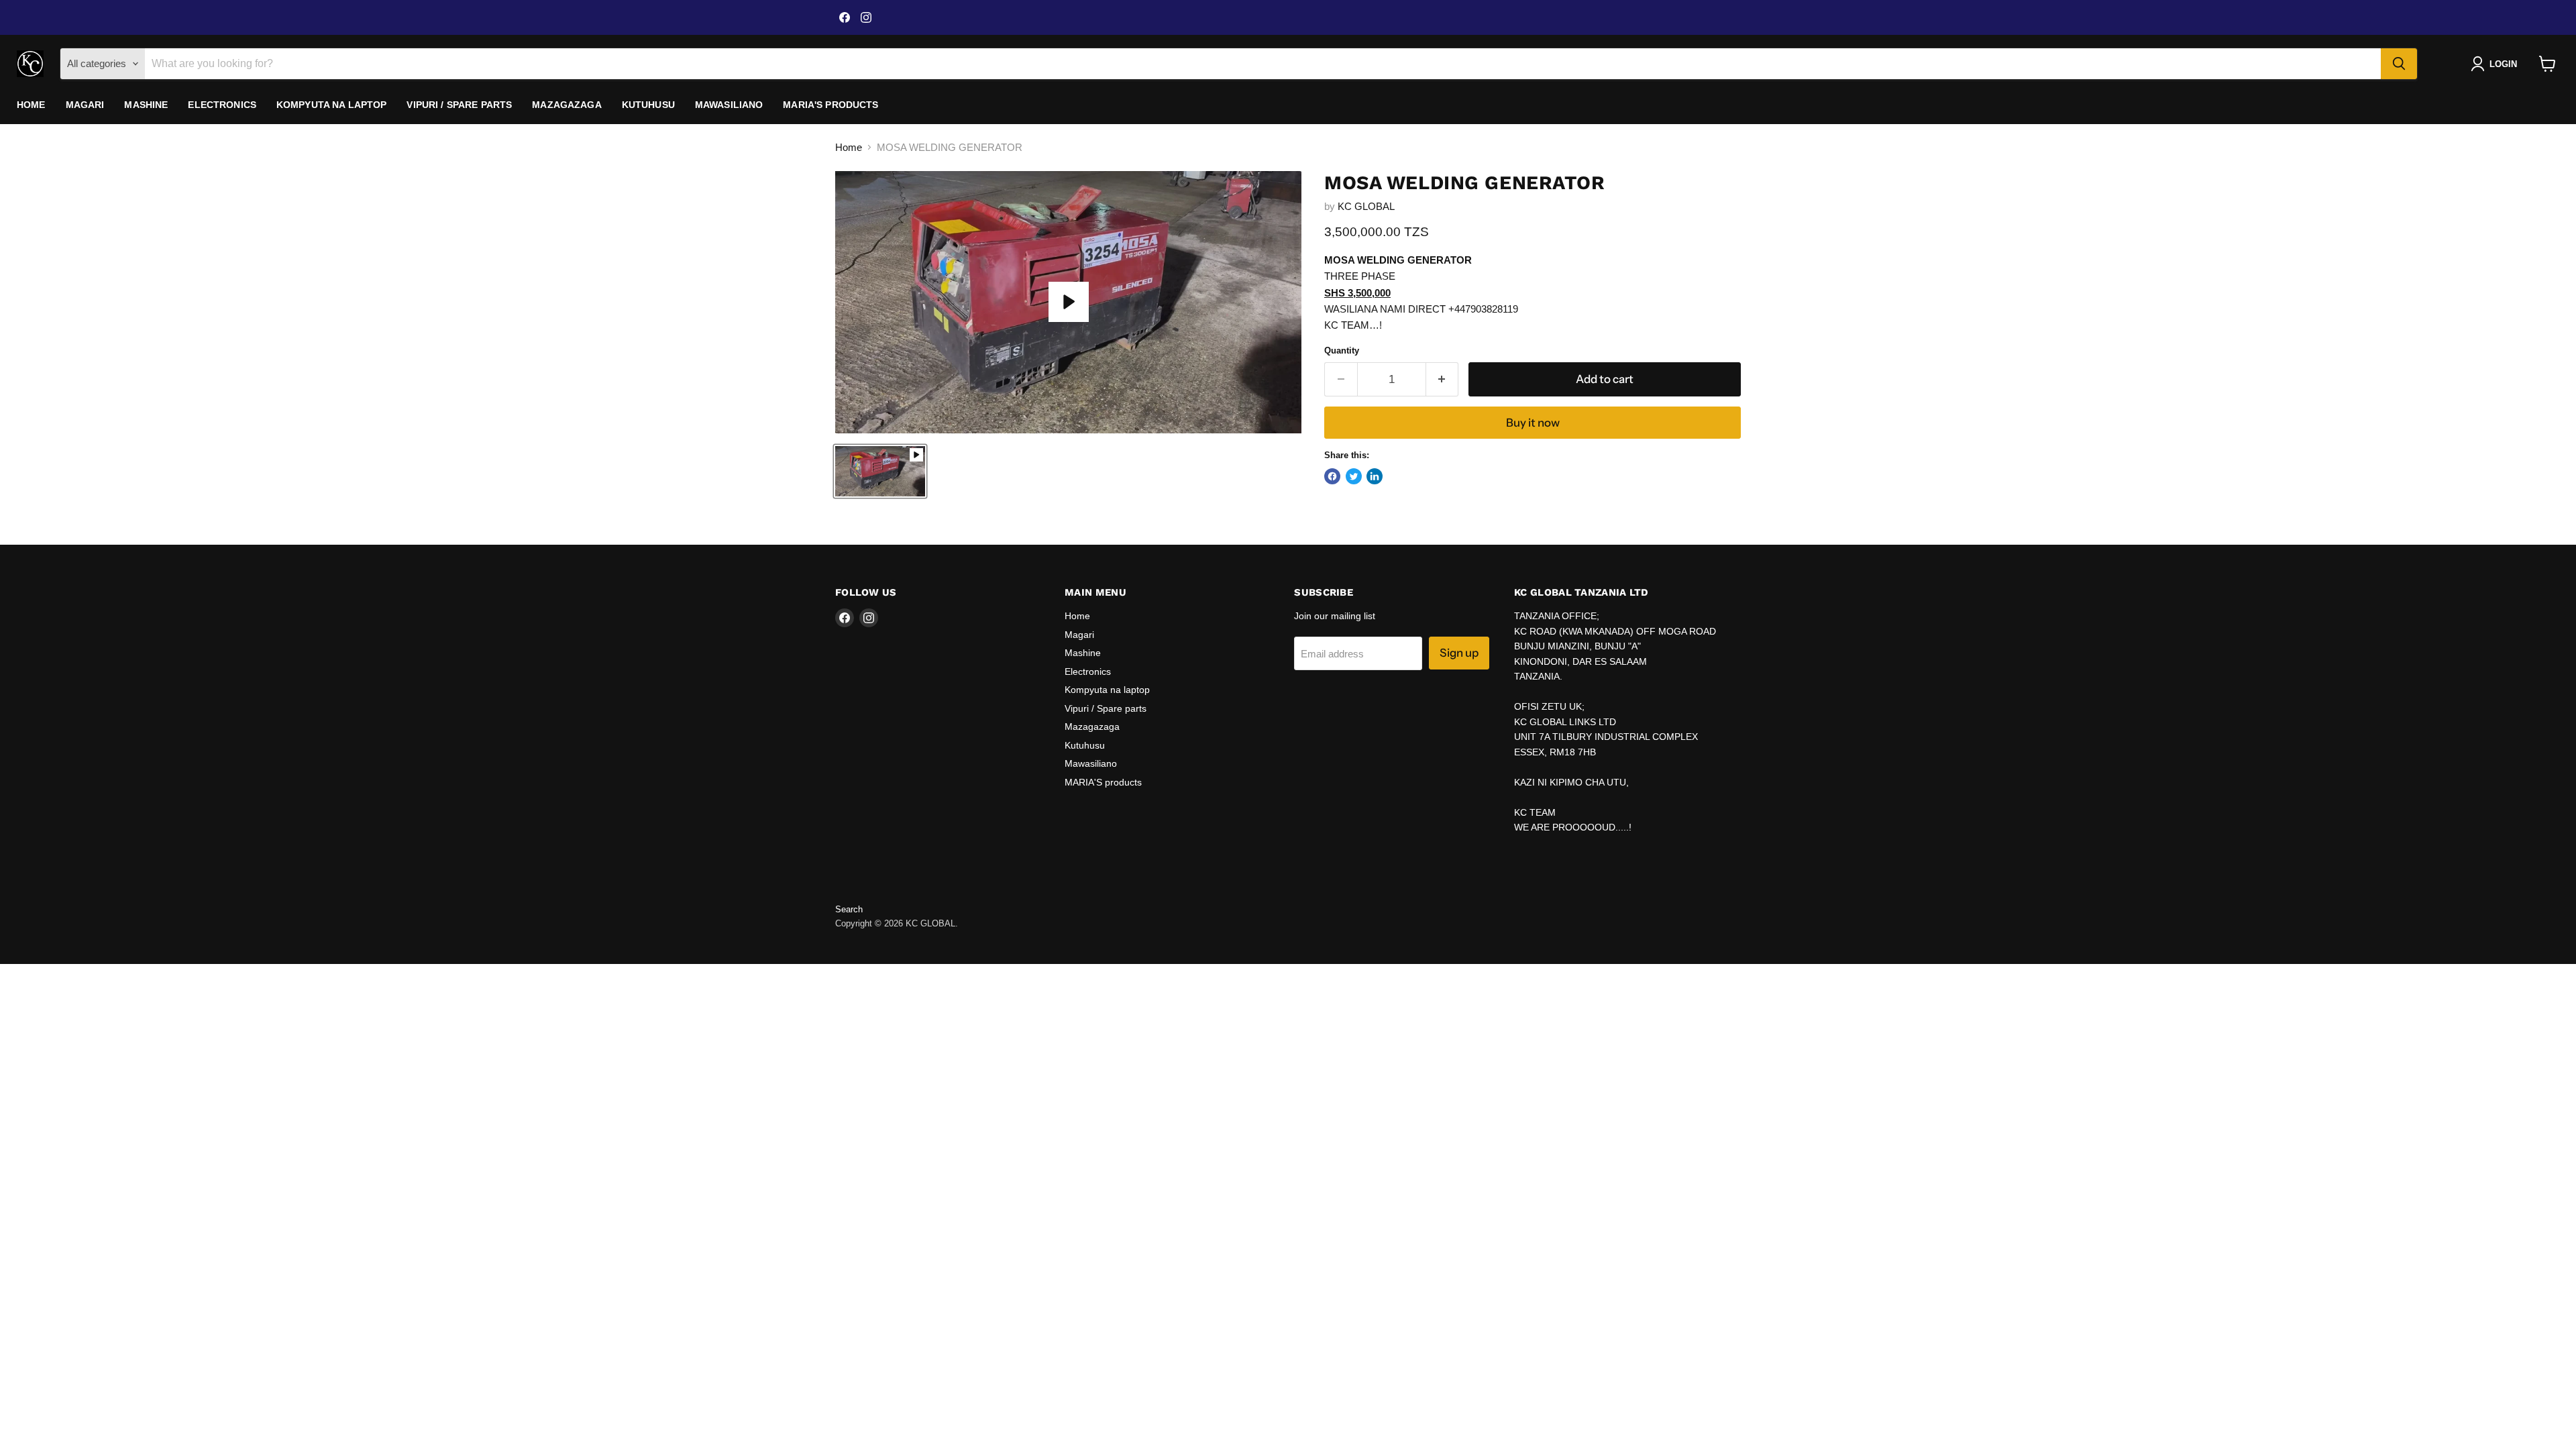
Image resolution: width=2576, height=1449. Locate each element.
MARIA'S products (830, 105)
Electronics (222, 105)
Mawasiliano (729, 105)
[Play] (1069, 302)
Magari (85, 105)
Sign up (1459, 653)
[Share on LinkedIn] (1375, 476)
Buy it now (1533, 423)
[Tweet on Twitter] (1354, 476)
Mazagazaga (567, 105)
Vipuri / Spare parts (459, 105)
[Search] (2399, 64)
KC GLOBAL (1366, 206)
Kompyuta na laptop (332, 105)
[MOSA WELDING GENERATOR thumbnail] (880, 471)
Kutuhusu (648, 105)
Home (31, 105)
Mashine (146, 105)
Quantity (1342, 351)
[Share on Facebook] (1332, 476)
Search (849, 909)
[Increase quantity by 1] (1443, 379)
